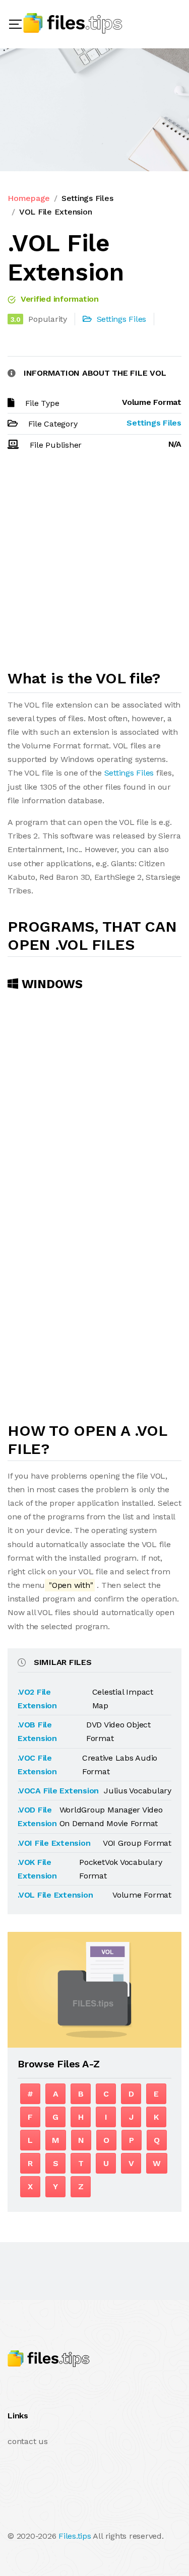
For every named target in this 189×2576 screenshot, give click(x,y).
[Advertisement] (94, 565)
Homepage (29, 198)
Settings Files (87, 198)
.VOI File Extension (54, 1843)
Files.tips (75, 2536)
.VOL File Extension (55, 1895)
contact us (28, 2441)
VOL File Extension (56, 212)
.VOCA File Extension (58, 1791)
